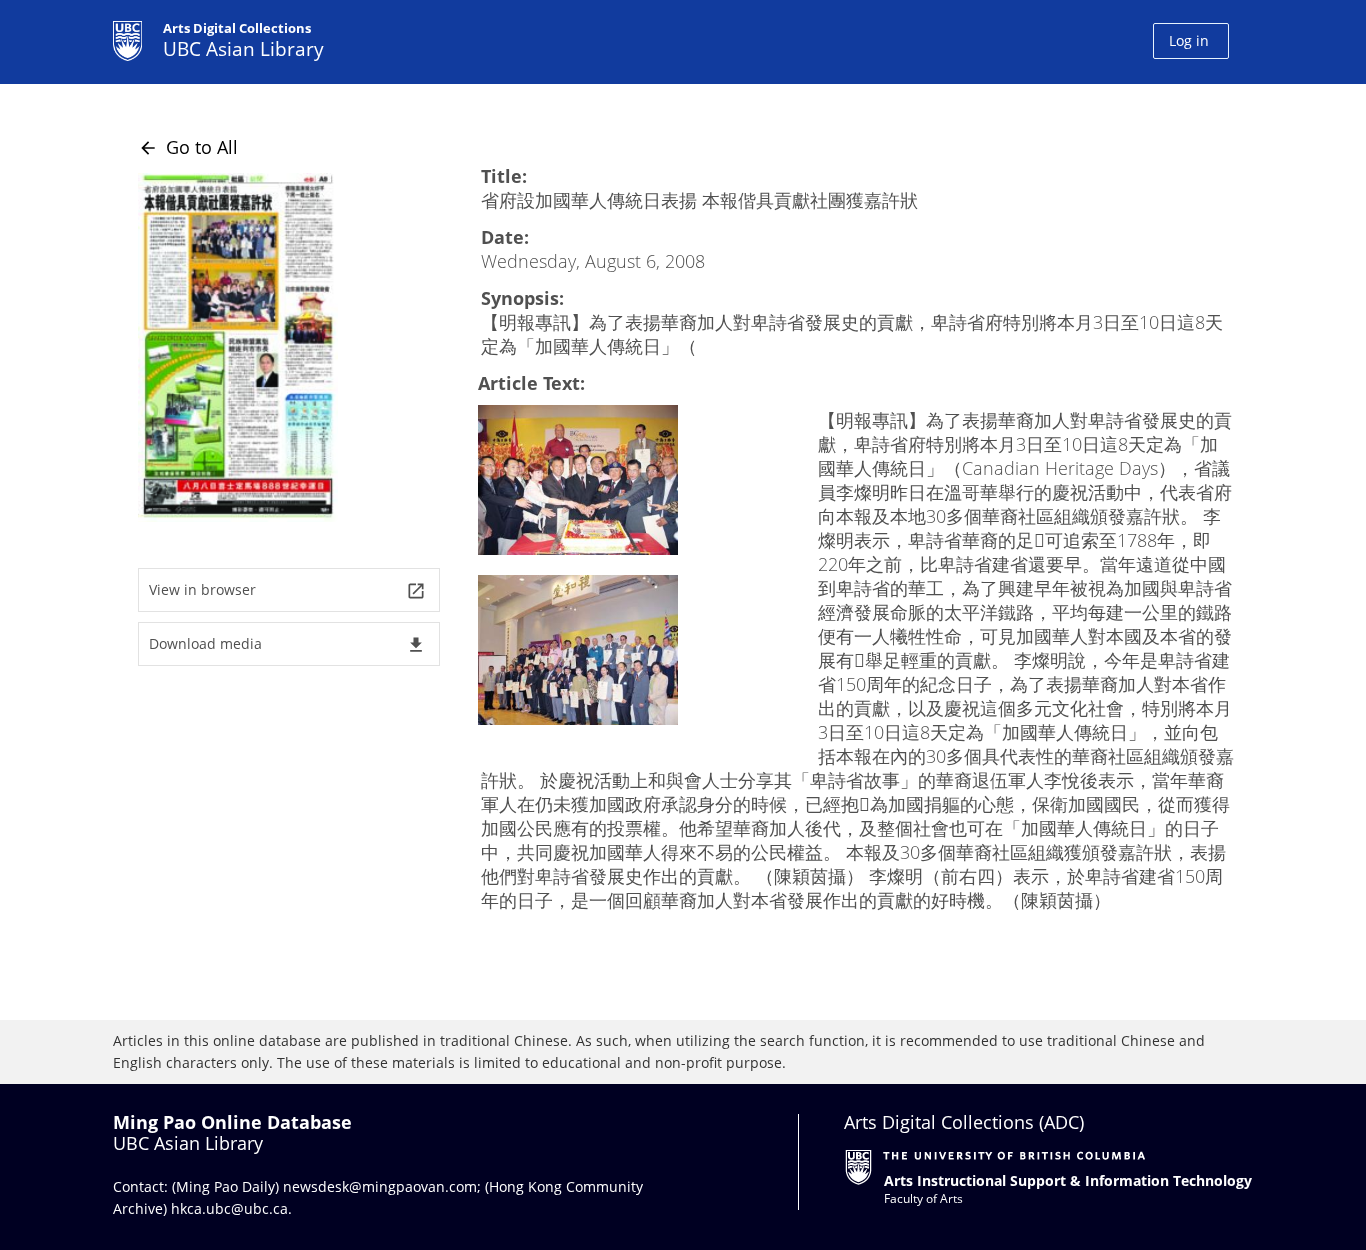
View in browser (287, 590)
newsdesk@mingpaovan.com (380, 1186)
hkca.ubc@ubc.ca (229, 1208)
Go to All (188, 147)
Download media (287, 644)
